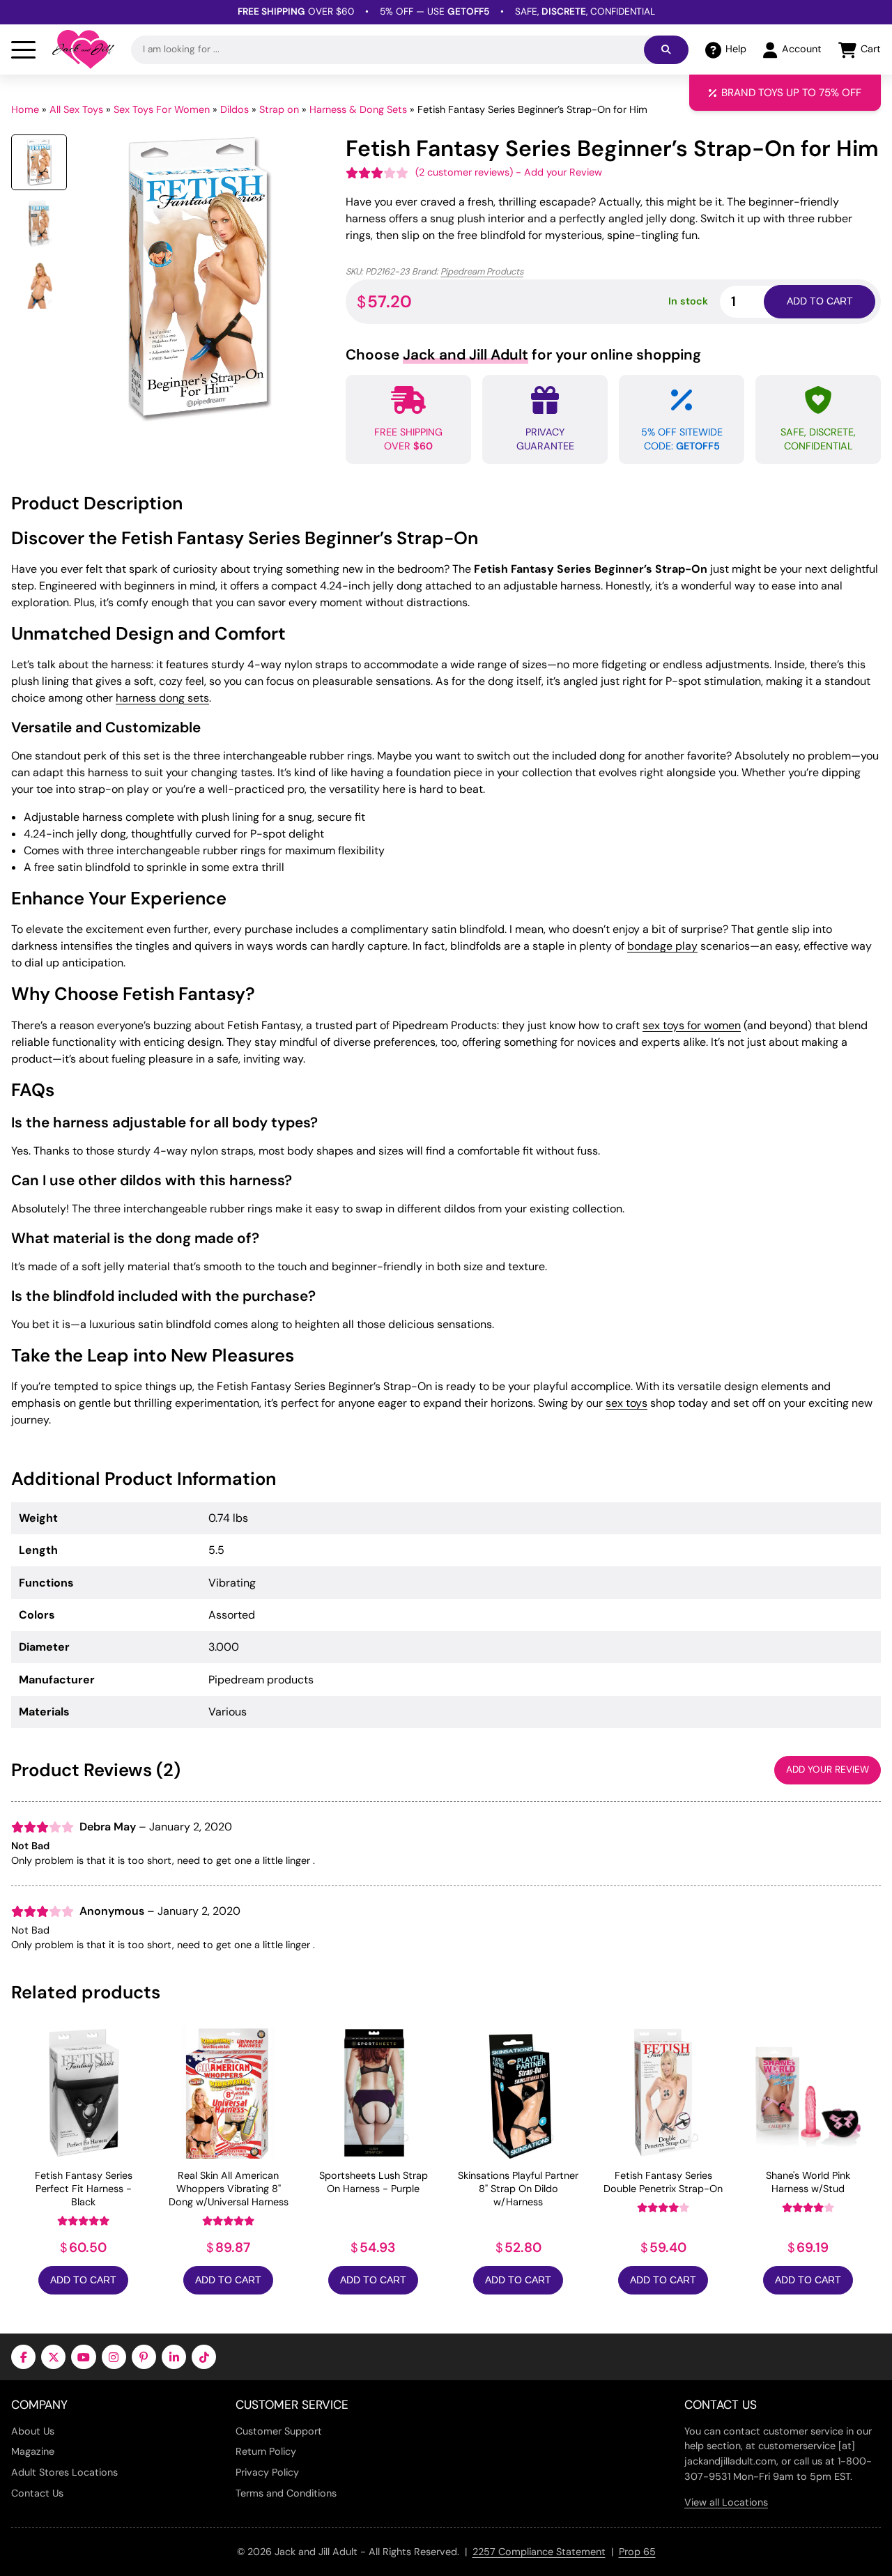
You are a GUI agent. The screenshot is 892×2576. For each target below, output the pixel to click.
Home (25, 109)
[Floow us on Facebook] (23, 2357)
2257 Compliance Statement (539, 2552)
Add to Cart (83, 2280)
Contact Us (37, 2493)
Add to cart (820, 301)
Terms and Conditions (286, 2493)
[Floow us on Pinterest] (144, 2357)
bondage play (662, 946)
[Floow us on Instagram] (114, 2357)
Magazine (33, 2451)
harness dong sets (162, 698)
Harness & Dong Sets (358, 109)
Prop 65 (637, 2552)
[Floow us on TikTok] (204, 2357)
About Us (33, 2431)
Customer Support (279, 2431)
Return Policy (266, 2451)
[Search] (666, 50)
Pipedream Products (482, 271)
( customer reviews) (464, 172)
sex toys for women (692, 1025)
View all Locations (726, 2502)
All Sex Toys (76, 109)
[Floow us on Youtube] (83, 2357)
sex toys (626, 1403)
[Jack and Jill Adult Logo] (83, 49)
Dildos (234, 109)
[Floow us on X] (53, 2357)
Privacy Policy (267, 2472)
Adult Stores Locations (64, 2472)
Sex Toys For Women (162, 109)
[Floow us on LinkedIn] (174, 2357)
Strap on (279, 109)
